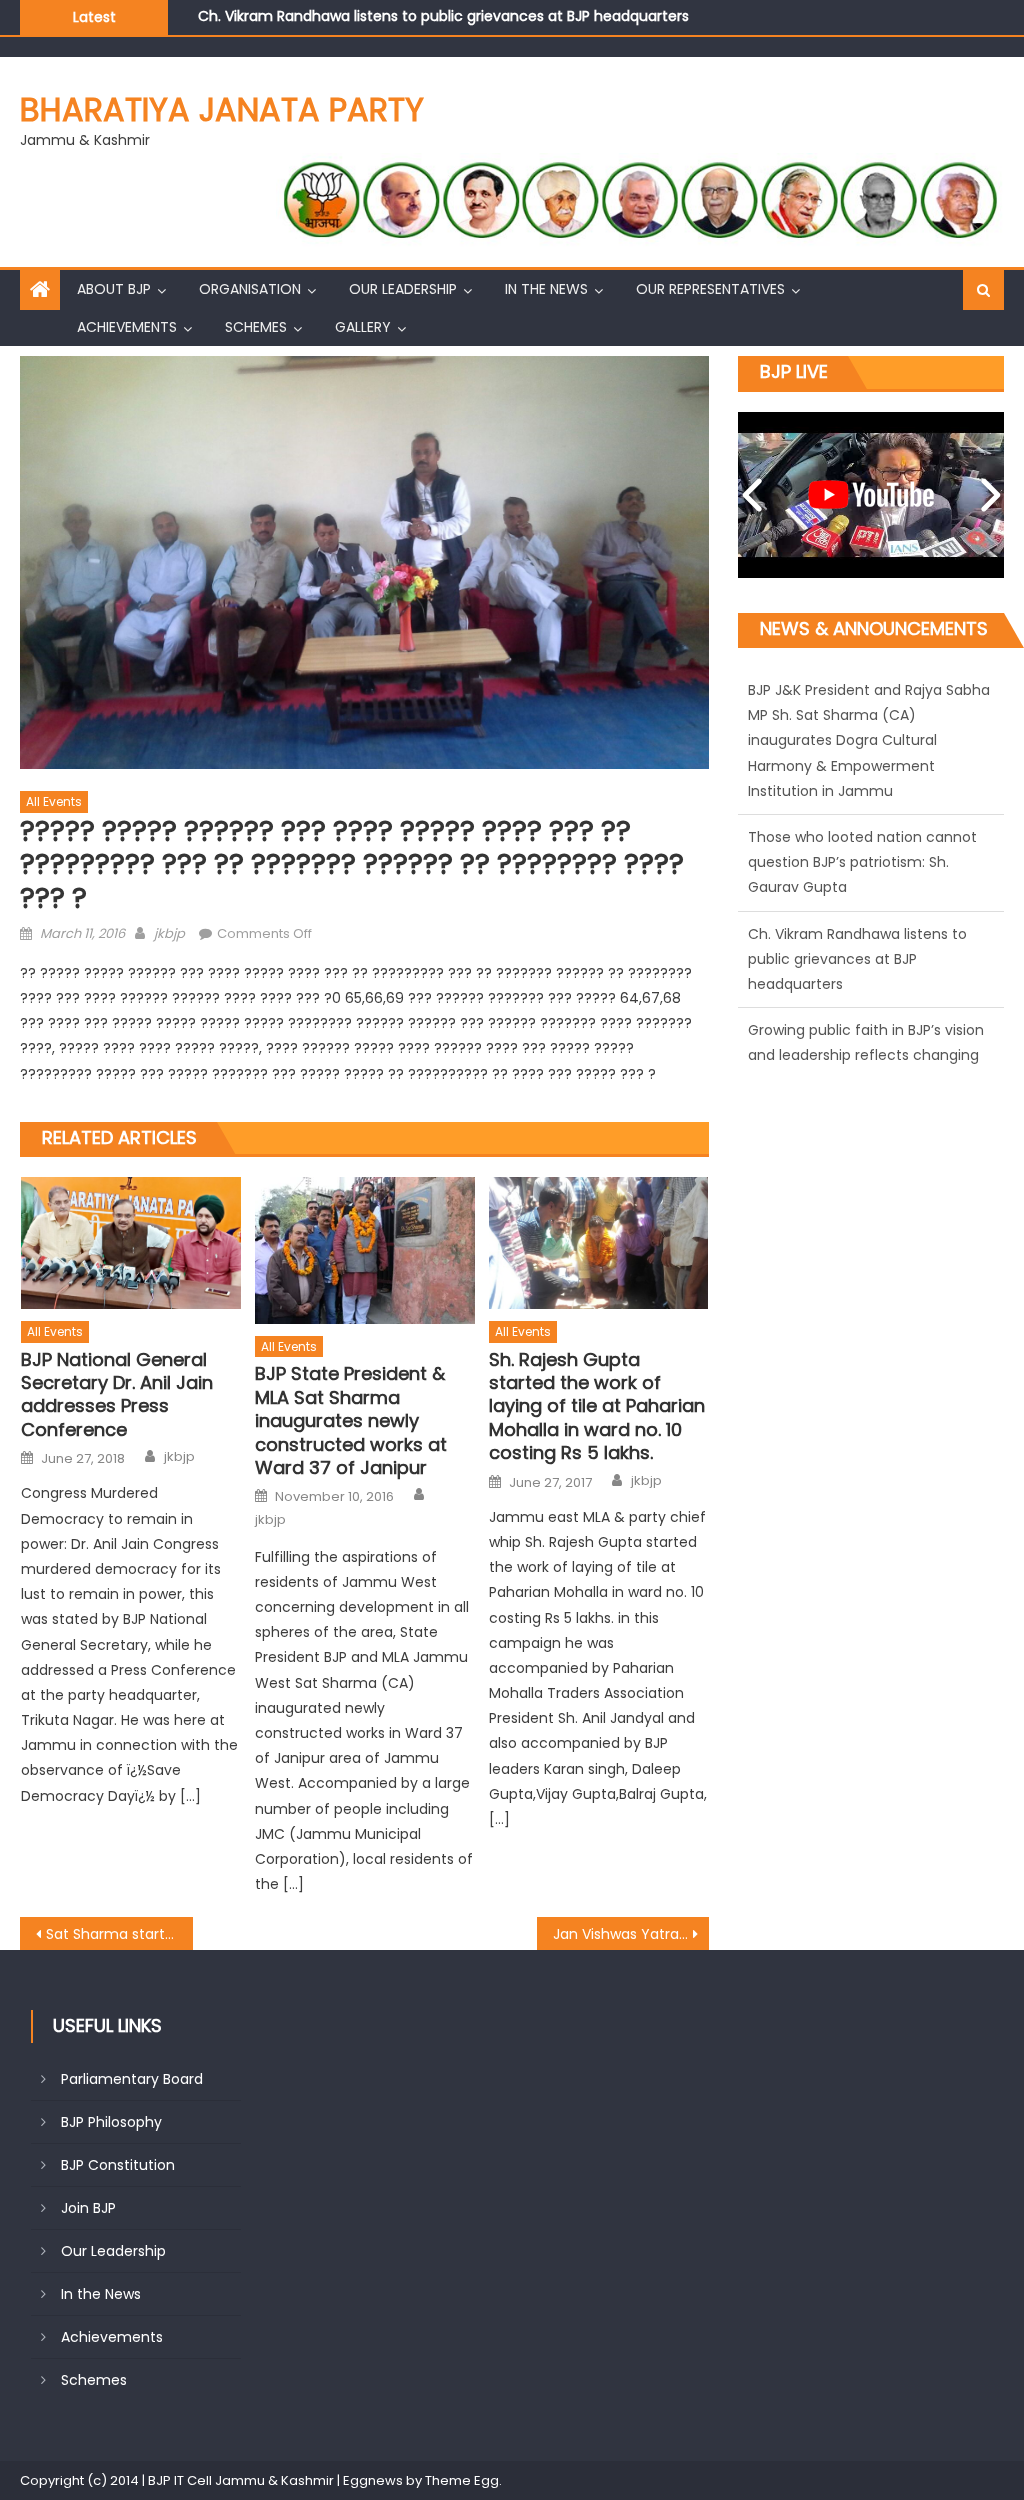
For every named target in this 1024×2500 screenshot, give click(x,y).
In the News (546, 289)
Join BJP (88, 2208)
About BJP (114, 289)
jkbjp (169, 933)
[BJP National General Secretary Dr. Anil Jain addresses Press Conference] (131, 1243)
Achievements (127, 327)
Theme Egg (462, 2480)
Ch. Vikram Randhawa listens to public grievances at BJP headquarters (443, 15)
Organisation (250, 289)
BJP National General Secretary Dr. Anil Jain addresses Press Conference (117, 1395)
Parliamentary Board (132, 2079)
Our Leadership (403, 289)
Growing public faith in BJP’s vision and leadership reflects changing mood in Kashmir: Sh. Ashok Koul (866, 908)
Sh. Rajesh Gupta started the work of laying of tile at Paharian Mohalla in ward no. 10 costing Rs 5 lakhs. (597, 1406)
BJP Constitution (118, 2165)
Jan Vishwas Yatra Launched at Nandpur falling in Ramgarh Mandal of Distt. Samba (631, 1934)
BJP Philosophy (111, 2122)
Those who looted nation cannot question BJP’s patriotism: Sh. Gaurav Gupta (862, 715)
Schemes (256, 327)
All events (54, 801)
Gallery (363, 327)
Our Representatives (710, 289)
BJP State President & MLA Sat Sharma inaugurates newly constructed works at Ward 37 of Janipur (351, 1420)
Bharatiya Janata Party (222, 109)
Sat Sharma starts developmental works (119, 1934)
